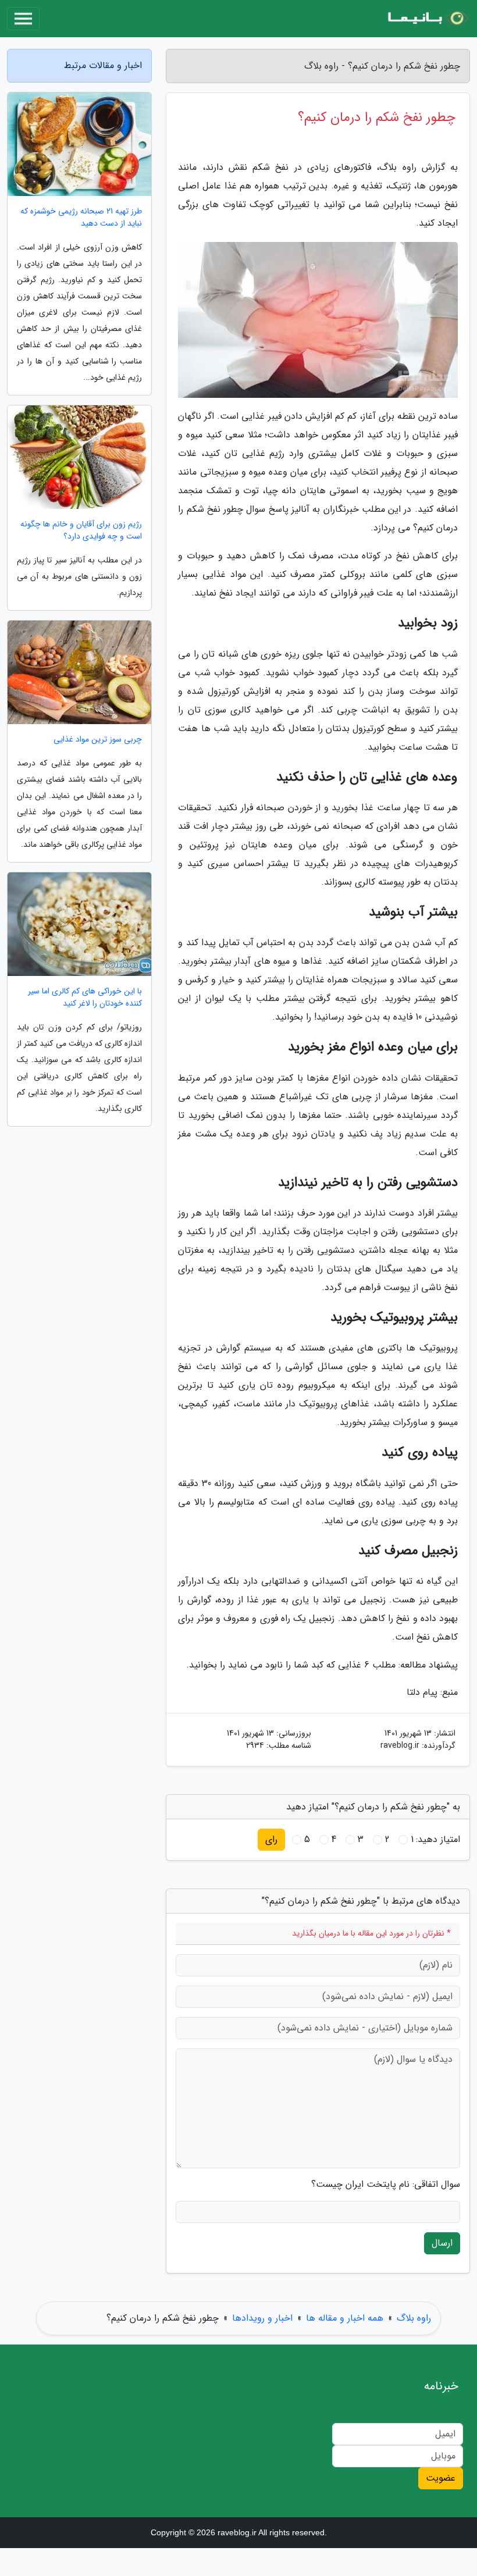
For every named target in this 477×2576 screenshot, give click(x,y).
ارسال (442, 2243)
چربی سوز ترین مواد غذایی (98, 740)
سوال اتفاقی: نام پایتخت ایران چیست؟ (386, 2185)
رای (271, 1839)
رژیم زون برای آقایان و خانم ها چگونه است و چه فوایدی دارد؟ (81, 530)
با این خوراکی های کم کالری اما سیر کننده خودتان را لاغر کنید (85, 997)
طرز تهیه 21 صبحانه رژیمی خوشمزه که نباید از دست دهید (81, 218)
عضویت (441, 2478)
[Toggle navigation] (23, 19)
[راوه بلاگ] (427, 19)
